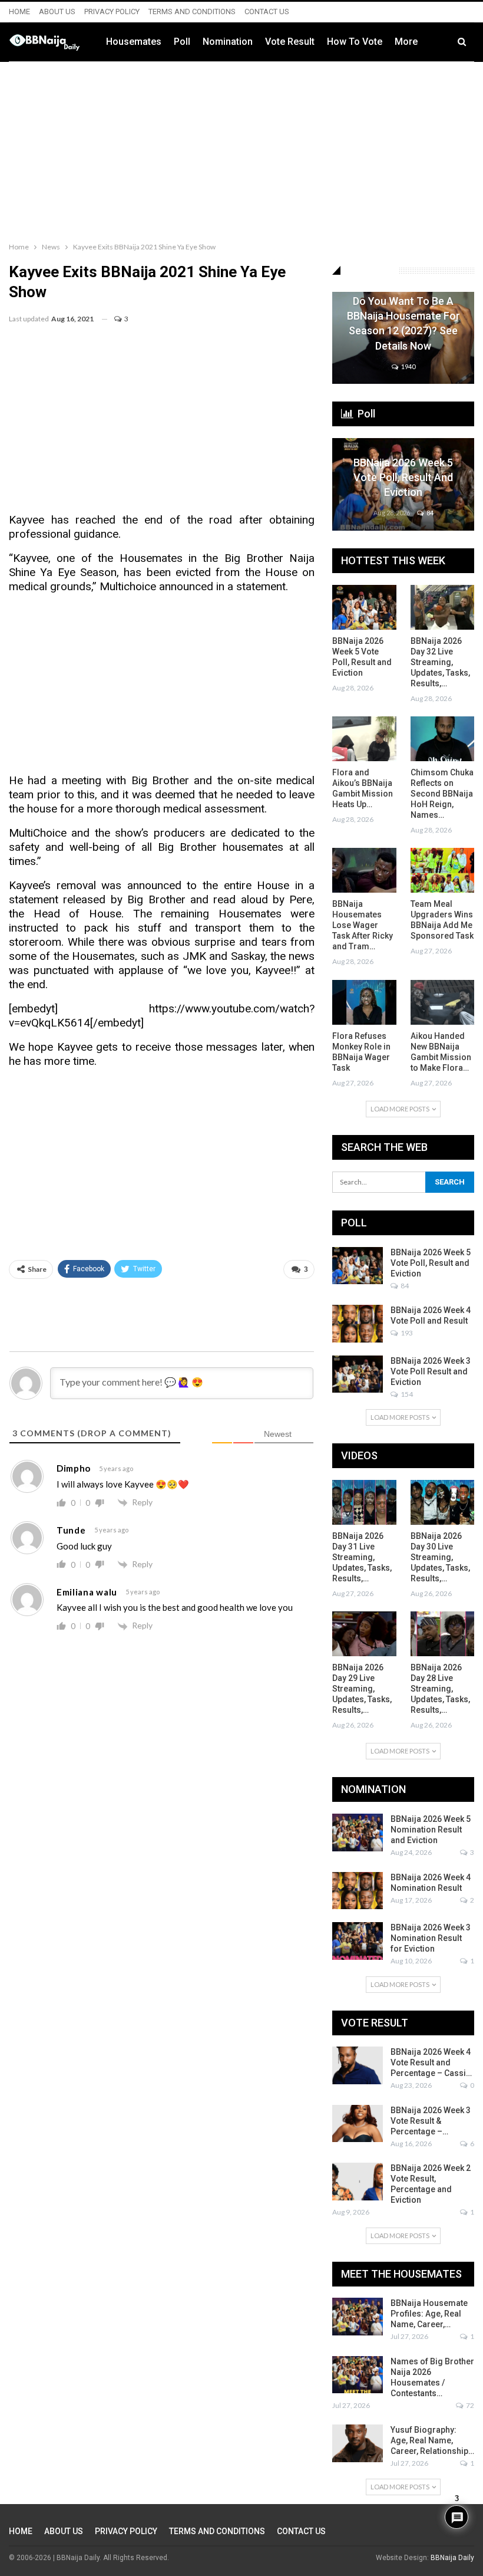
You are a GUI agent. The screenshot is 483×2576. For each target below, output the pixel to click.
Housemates (134, 42)
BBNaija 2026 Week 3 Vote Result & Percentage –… (431, 2121)
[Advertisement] (241, 149)
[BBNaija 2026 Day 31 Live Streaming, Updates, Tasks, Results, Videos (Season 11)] (364, 1502)
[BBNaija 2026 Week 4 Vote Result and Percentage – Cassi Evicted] (358, 2065)
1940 (408, 366)
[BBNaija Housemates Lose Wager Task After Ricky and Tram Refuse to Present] (364, 870)
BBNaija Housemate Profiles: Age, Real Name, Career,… (429, 2314)
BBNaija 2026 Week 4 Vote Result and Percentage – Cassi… (431, 2062)
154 (406, 1394)
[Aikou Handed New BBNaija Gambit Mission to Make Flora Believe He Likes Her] (443, 1002)
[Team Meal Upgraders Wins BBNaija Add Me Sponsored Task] (443, 870)
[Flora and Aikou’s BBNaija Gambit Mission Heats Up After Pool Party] (364, 739)
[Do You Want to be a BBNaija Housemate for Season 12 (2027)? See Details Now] (403, 338)
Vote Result (290, 42)
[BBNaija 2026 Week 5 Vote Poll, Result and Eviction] (403, 484)
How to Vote (355, 42)
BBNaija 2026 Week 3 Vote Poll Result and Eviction (431, 1371)
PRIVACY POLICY (112, 11)
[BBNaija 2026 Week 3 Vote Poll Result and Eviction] (358, 1374)
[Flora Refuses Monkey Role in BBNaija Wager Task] (364, 1002)
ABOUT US (57, 11)
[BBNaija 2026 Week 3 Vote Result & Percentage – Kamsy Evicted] (358, 2124)
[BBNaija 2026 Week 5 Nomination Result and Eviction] (358, 1833)
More (406, 42)
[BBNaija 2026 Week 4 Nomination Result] (358, 1891)
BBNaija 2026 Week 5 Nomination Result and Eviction (431, 1830)
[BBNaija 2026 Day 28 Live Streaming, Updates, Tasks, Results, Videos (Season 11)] (443, 1634)
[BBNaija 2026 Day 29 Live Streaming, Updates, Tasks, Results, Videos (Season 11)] (364, 1634)
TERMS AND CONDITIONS (192, 11)
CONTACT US (267, 11)
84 (429, 513)
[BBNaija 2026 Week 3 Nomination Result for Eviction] (358, 1941)
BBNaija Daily (452, 2558)
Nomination (228, 42)
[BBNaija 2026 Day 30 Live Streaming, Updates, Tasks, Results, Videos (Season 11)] (443, 1502)
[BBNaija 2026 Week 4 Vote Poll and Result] (358, 1324)
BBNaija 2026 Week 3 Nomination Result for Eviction (431, 1938)
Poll (182, 42)
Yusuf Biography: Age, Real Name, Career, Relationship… (432, 2440)
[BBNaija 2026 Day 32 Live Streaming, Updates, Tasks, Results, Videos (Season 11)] (443, 607)
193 (406, 1333)
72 (469, 2405)
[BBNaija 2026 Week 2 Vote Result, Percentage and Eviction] (358, 2182)
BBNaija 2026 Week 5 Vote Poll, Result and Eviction (403, 477)
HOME (19, 11)
